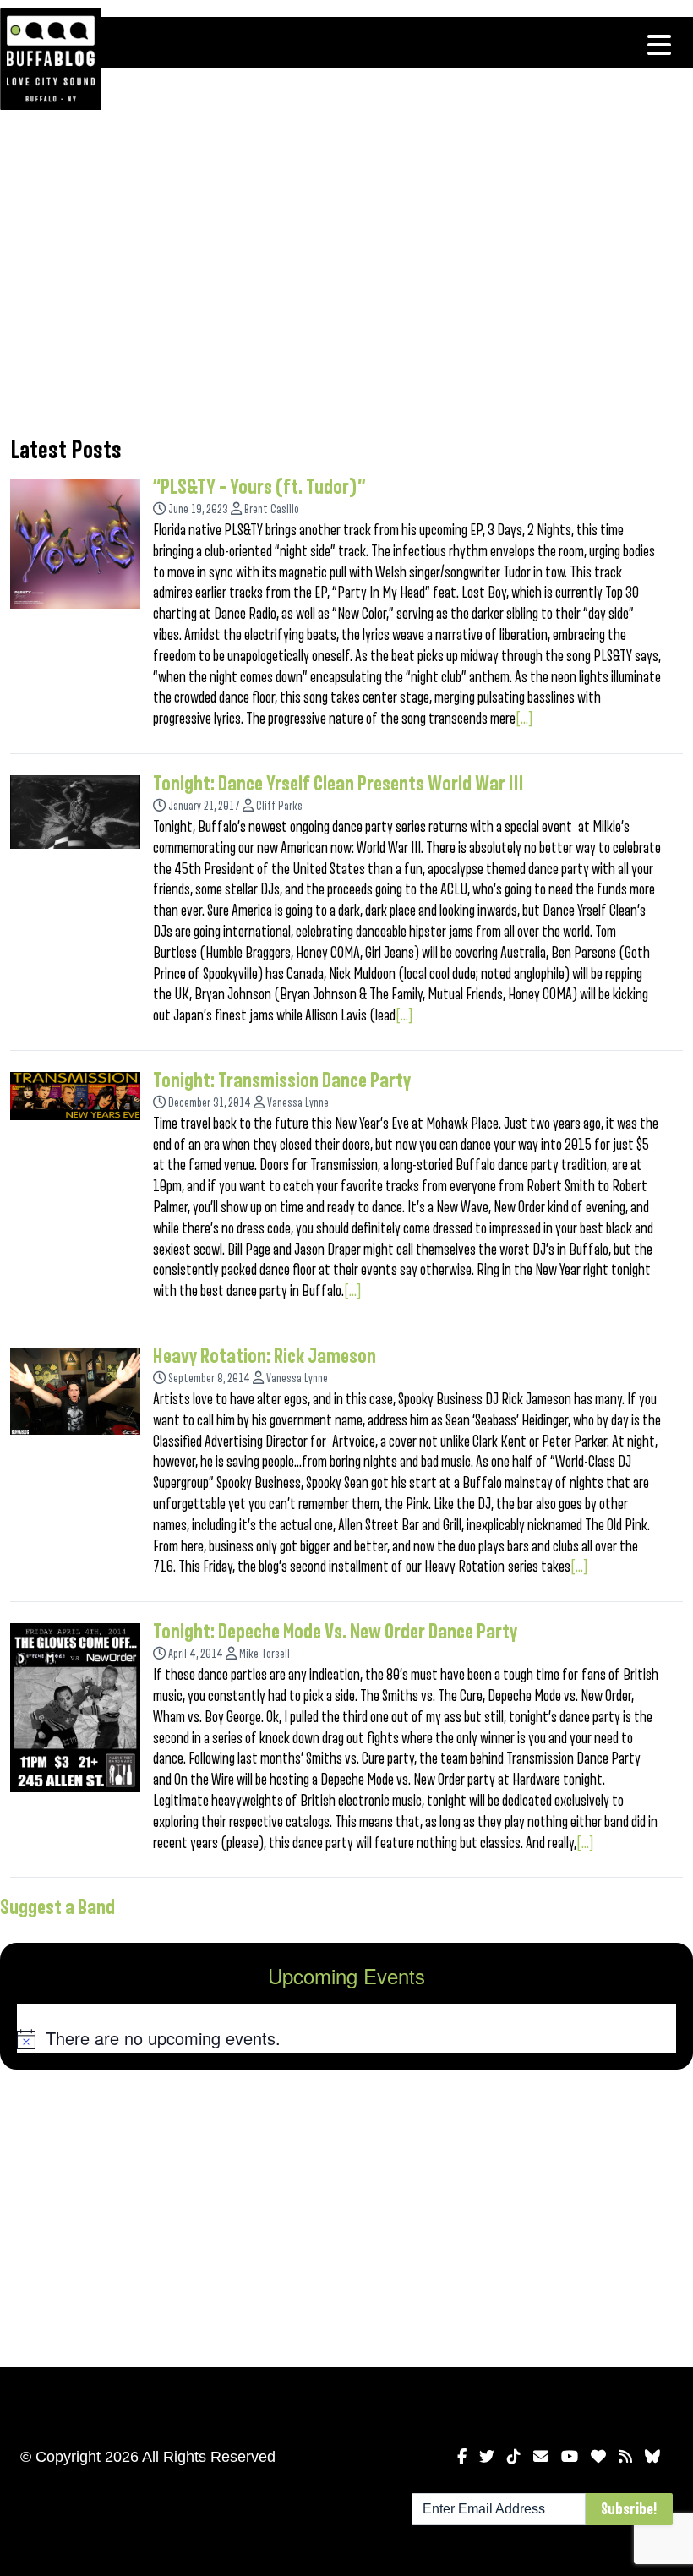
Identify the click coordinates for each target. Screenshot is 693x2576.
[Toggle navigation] (659, 45)
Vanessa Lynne (298, 1103)
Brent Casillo (272, 509)
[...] (524, 719)
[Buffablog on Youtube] (570, 2457)
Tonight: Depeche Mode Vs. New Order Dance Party (335, 1632)
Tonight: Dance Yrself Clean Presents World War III (338, 784)
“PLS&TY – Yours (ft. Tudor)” (259, 487)
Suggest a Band (57, 1907)
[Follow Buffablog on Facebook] (462, 2457)
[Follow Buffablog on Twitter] (487, 2457)
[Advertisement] (346, 283)
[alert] (346, 2038)
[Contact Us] (541, 2457)
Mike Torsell (265, 1654)
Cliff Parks (279, 806)
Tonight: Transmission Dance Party (282, 1080)
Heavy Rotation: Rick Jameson (265, 1356)
